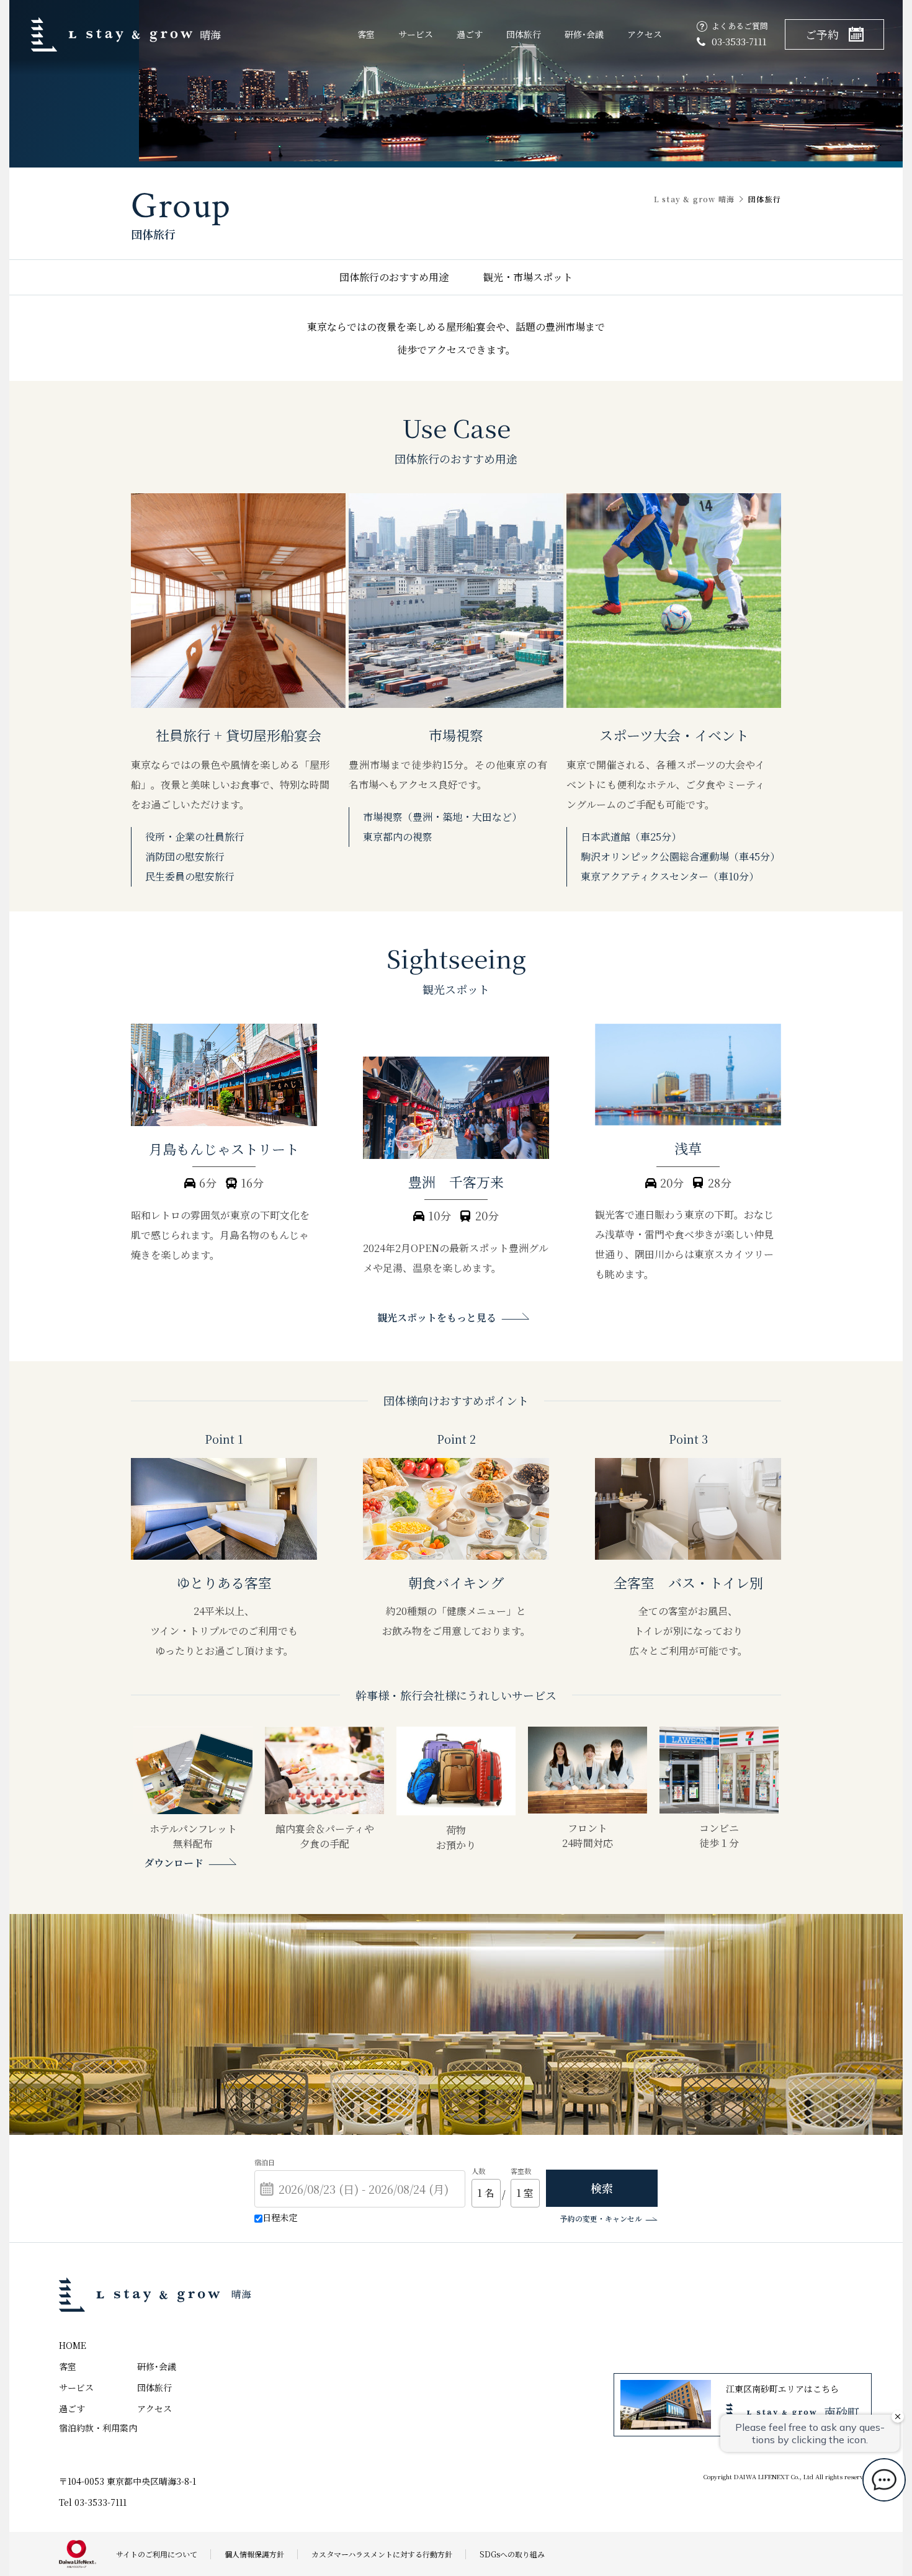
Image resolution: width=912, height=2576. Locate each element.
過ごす (470, 34)
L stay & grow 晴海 (694, 199)
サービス (416, 34)
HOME (73, 2345)
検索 (602, 2188)
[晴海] (145, 2295)
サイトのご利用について (157, 2554)
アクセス (645, 34)
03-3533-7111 (739, 41)
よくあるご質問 (740, 26)
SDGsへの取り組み (512, 2554)
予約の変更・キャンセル (601, 2218)
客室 (366, 34)
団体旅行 (524, 34)
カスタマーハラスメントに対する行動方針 (382, 2554)
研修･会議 (584, 34)
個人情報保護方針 (254, 2554)
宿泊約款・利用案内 (98, 2428)
